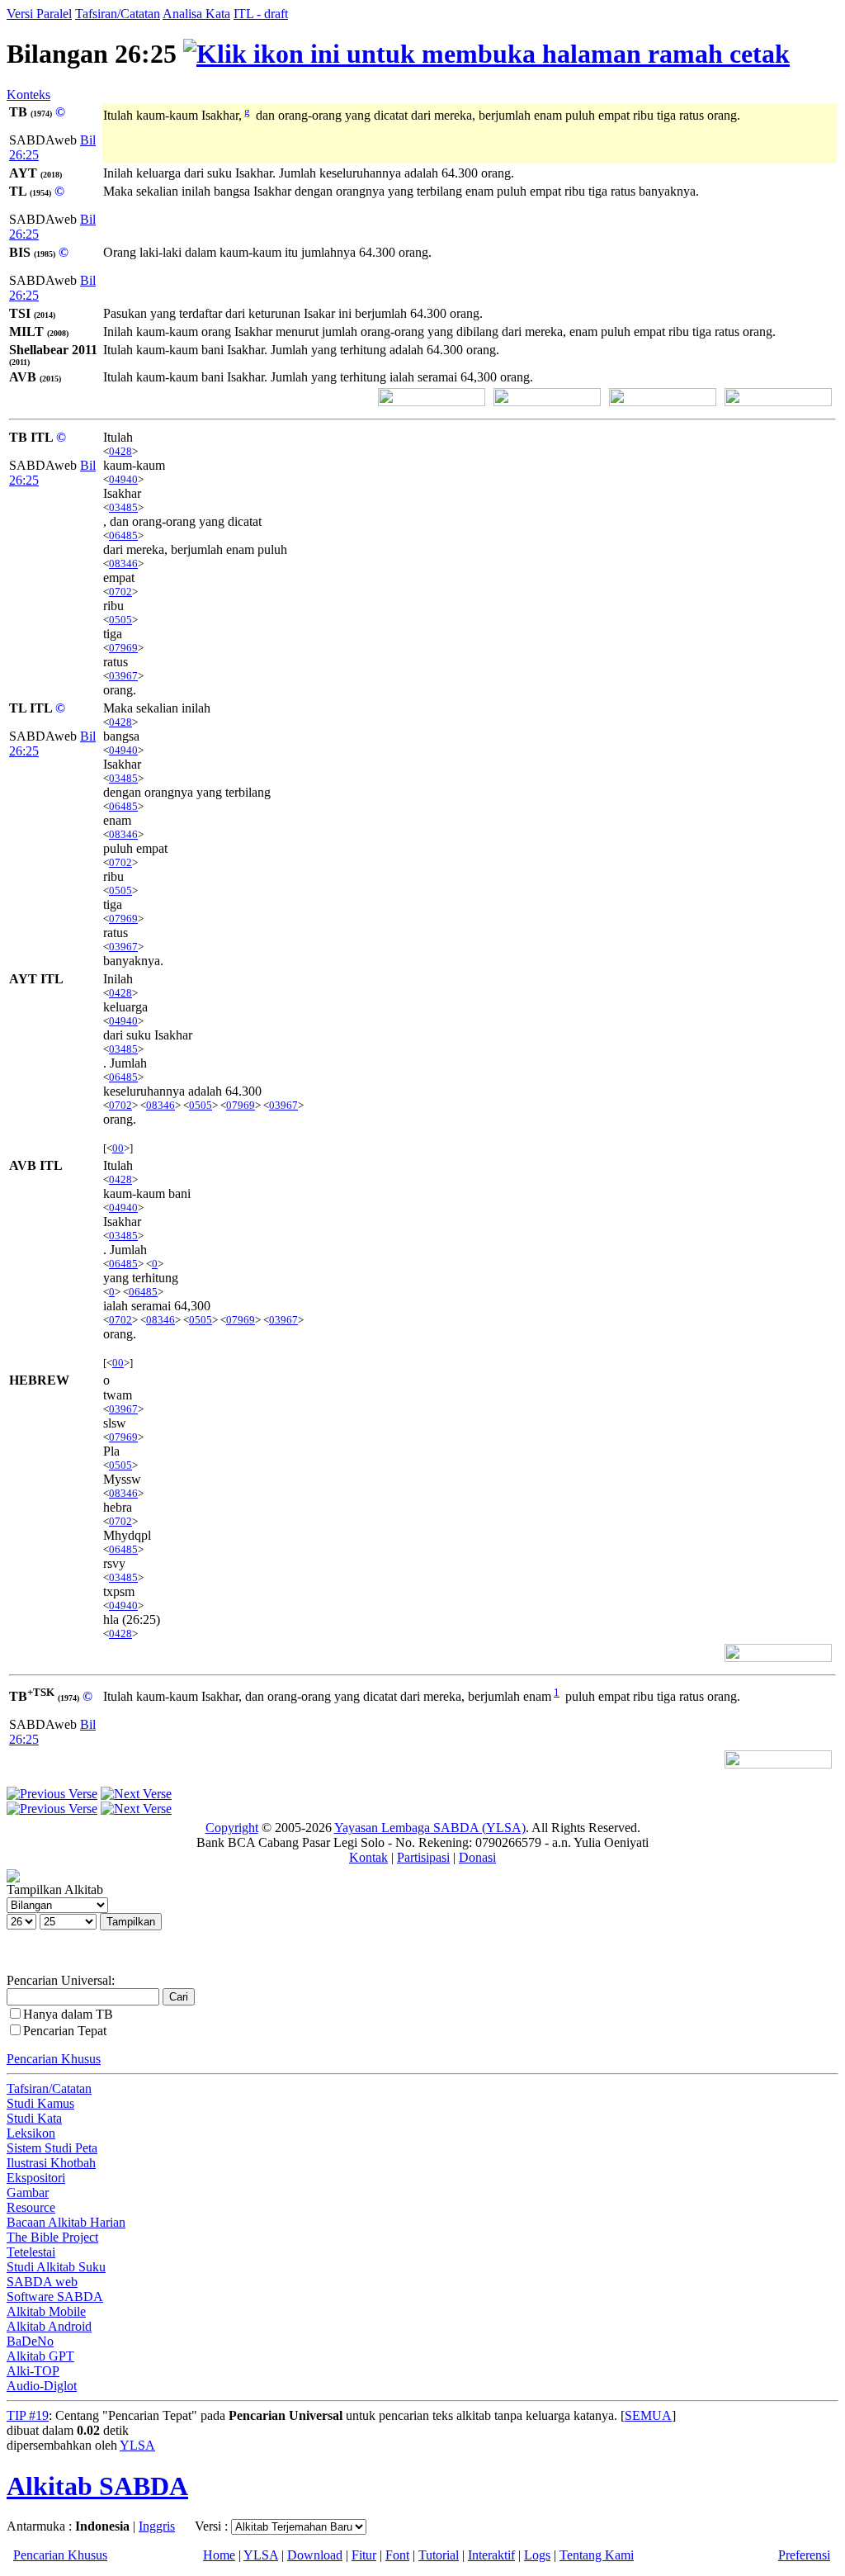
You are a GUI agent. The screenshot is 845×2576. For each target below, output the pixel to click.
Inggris (157, 2526)
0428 (120, 451)
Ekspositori (36, 2178)
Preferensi (804, 2555)
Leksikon (31, 2133)
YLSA (137, 2445)
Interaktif (491, 2555)
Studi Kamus (40, 2103)
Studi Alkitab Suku (56, 2267)
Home (219, 2555)
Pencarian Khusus (54, 2059)
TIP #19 (28, 2415)
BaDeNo (30, 2341)
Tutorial (439, 2555)
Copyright (232, 1828)
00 (118, 1148)
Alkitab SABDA (97, 2486)
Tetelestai (31, 2252)
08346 (123, 563)
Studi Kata (34, 2118)
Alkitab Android (49, 2326)
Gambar (28, 2192)
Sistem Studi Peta (52, 2148)
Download (315, 2555)
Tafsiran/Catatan (118, 14)
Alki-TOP (33, 2371)
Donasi (477, 1857)
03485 (123, 507)
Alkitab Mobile (46, 2311)
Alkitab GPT (40, 2356)
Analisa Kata (196, 14)
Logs (537, 2555)
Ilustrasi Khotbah (51, 2163)
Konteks (28, 95)
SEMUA (648, 2415)
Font (397, 2555)
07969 (123, 648)
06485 (123, 535)
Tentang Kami (597, 2555)
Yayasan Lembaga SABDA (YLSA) (430, 1828)
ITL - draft (261, 14)
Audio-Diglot (42, 2386)
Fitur (364, 2555)
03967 (123, 676)
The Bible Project (52, 2237)
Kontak (368, 1857)
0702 (120, 592)
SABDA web (42, 2282)
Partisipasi (423, 1857)
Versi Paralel (39, 14)
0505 (120, 620)
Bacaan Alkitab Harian (66, 2222)
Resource (31, 2207)
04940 (123, 479)
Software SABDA (55, 2297)
